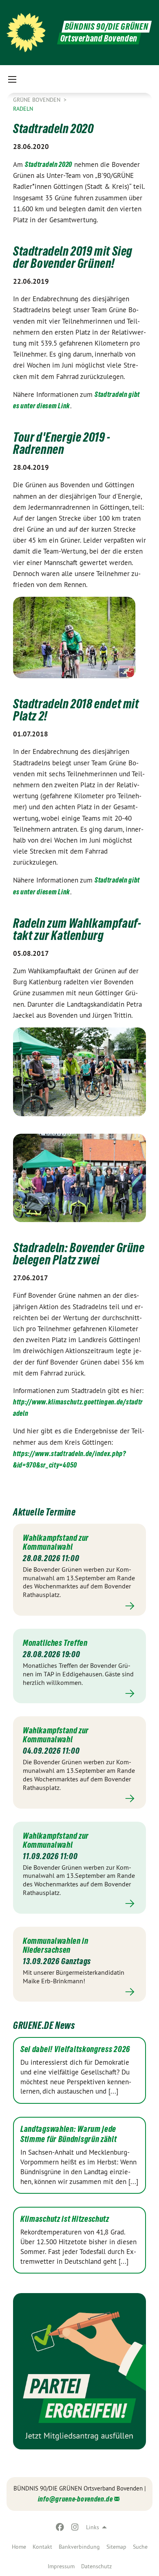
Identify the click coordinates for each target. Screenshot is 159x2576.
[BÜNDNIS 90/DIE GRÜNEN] (26, 33)
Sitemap (116, 2547)
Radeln (23, 109)
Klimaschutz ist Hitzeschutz (65, 2219)
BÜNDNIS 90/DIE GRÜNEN (107, 27)
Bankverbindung (79, 2547)
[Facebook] (60, 2527)
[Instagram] (75, 2527)
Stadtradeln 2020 (49, 164)
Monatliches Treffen (55, 1643)
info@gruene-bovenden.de (75, 2499)
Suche (140, 2547)
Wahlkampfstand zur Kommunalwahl (56, 1542)
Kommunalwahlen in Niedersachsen (55, 1945)
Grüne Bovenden (38, 100)
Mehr (79, 1606)
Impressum (61, 2566)
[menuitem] (19, 2547)
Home (19, 2547)
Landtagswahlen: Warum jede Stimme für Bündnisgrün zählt (69, 2134)
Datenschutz (96, 2566)
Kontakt (42, 2547)
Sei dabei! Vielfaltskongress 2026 (75, 2049)
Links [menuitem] (93, 2527)
